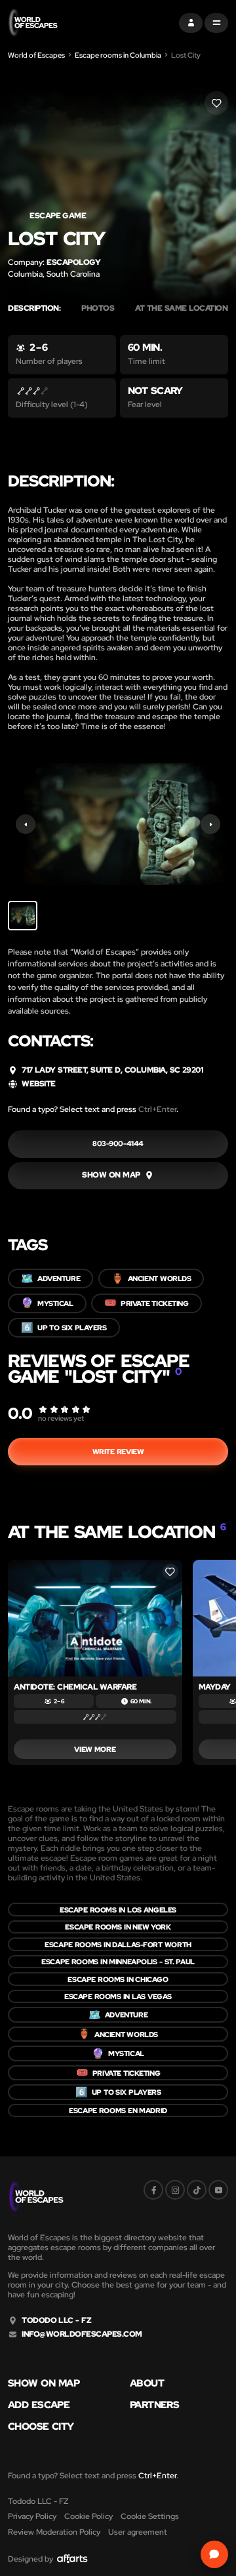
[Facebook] (153, 2190)
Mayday (215, 1687)
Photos (98, 308)
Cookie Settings (150, 2516)
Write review (118, 1452)
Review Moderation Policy (54, 2532)
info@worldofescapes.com (82, 2334)
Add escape (39, 2405)
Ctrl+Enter (157, 1109)
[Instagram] (175, 2190)
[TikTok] (197, 2190)
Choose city (41, 2427)
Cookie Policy (88, 2516)
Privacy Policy (32, 2516)
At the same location (185, 308)
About (147, 2384)
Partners (154, 2405)
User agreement (138, 2532)
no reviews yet (61, 1418)
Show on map (44, 2384)
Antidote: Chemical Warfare (75, 1687)
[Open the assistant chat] (214, 2554)
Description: (34, 308)
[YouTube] (218, 2190)
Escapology (73, 262)
